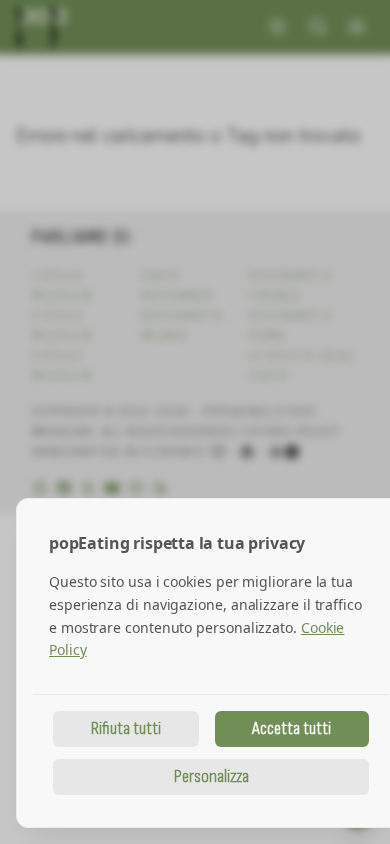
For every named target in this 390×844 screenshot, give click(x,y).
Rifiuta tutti (126, 728)
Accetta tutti (291, 728)
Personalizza (211, 776)
